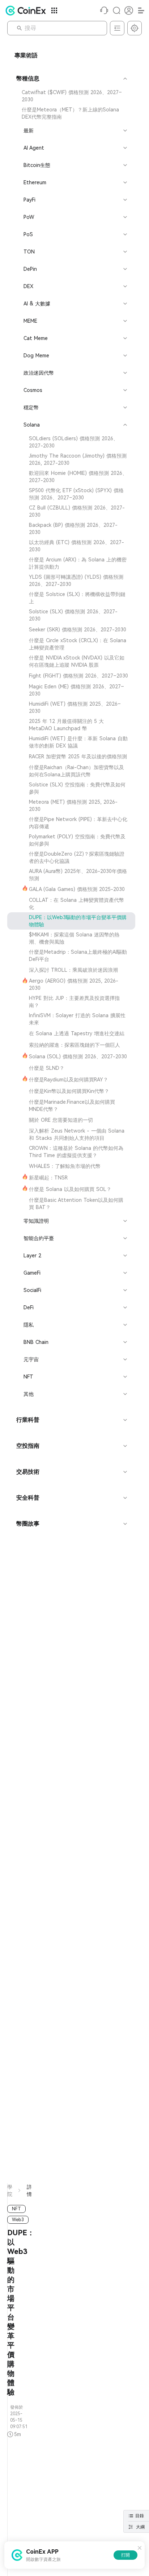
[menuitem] (71, 96)
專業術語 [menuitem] (26, 55)
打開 (125, 2555)
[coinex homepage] (27, 10)
